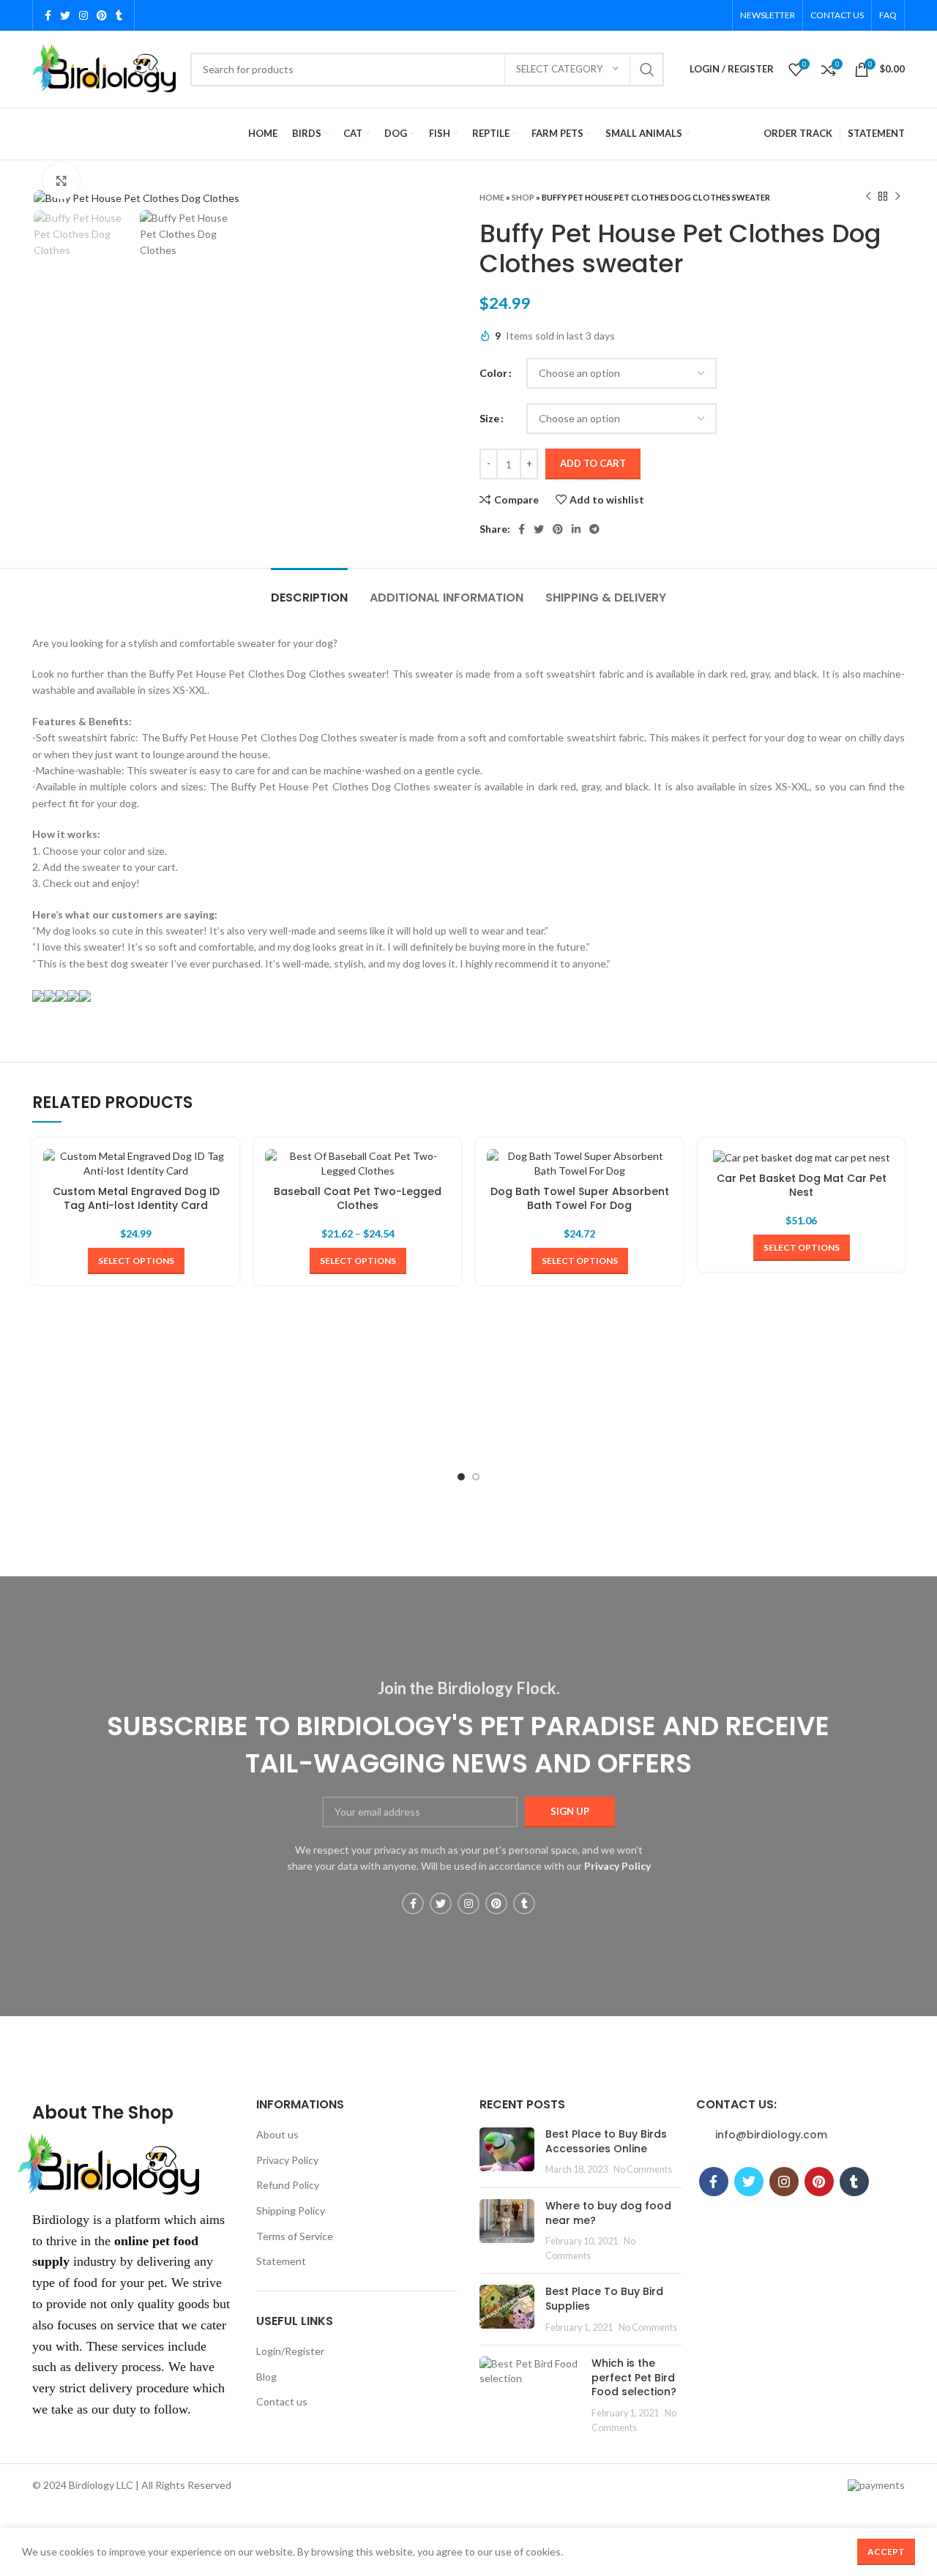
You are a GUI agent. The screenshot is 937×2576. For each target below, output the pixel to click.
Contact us (282, 2401)
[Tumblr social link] (119, 15)
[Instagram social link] (83, 15)
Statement (281, 2261)
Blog (266, 2377)
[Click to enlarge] (61, 181)
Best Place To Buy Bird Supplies (604, 2299)
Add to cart (593, 463)
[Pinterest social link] (102, 15)
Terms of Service (295, 2236)
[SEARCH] (647, 70)
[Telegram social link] (594, 529)
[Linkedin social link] (576, 529)
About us (277, 2134)
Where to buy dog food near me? (608, 2213)
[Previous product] (868, 197)
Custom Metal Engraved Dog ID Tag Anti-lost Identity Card (136, 1199)
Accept (886, 2551)
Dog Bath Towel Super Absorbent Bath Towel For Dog (580, 1199)
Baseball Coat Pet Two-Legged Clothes (358, 1199)
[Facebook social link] (48, 15)
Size (489, 418)
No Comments (643, 2169)
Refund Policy (288, 2185)
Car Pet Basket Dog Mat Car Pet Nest (802, 1186)
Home (492, 197)
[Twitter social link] (65, 15)
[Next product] (897, 197)
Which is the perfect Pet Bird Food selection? (634, 2377)
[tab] (309, 590)
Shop (523, 197)
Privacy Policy (287, 2160)
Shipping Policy (291, 2210)
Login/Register (290, 2351)
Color (493, 373)
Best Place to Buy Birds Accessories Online (606, 2141)
